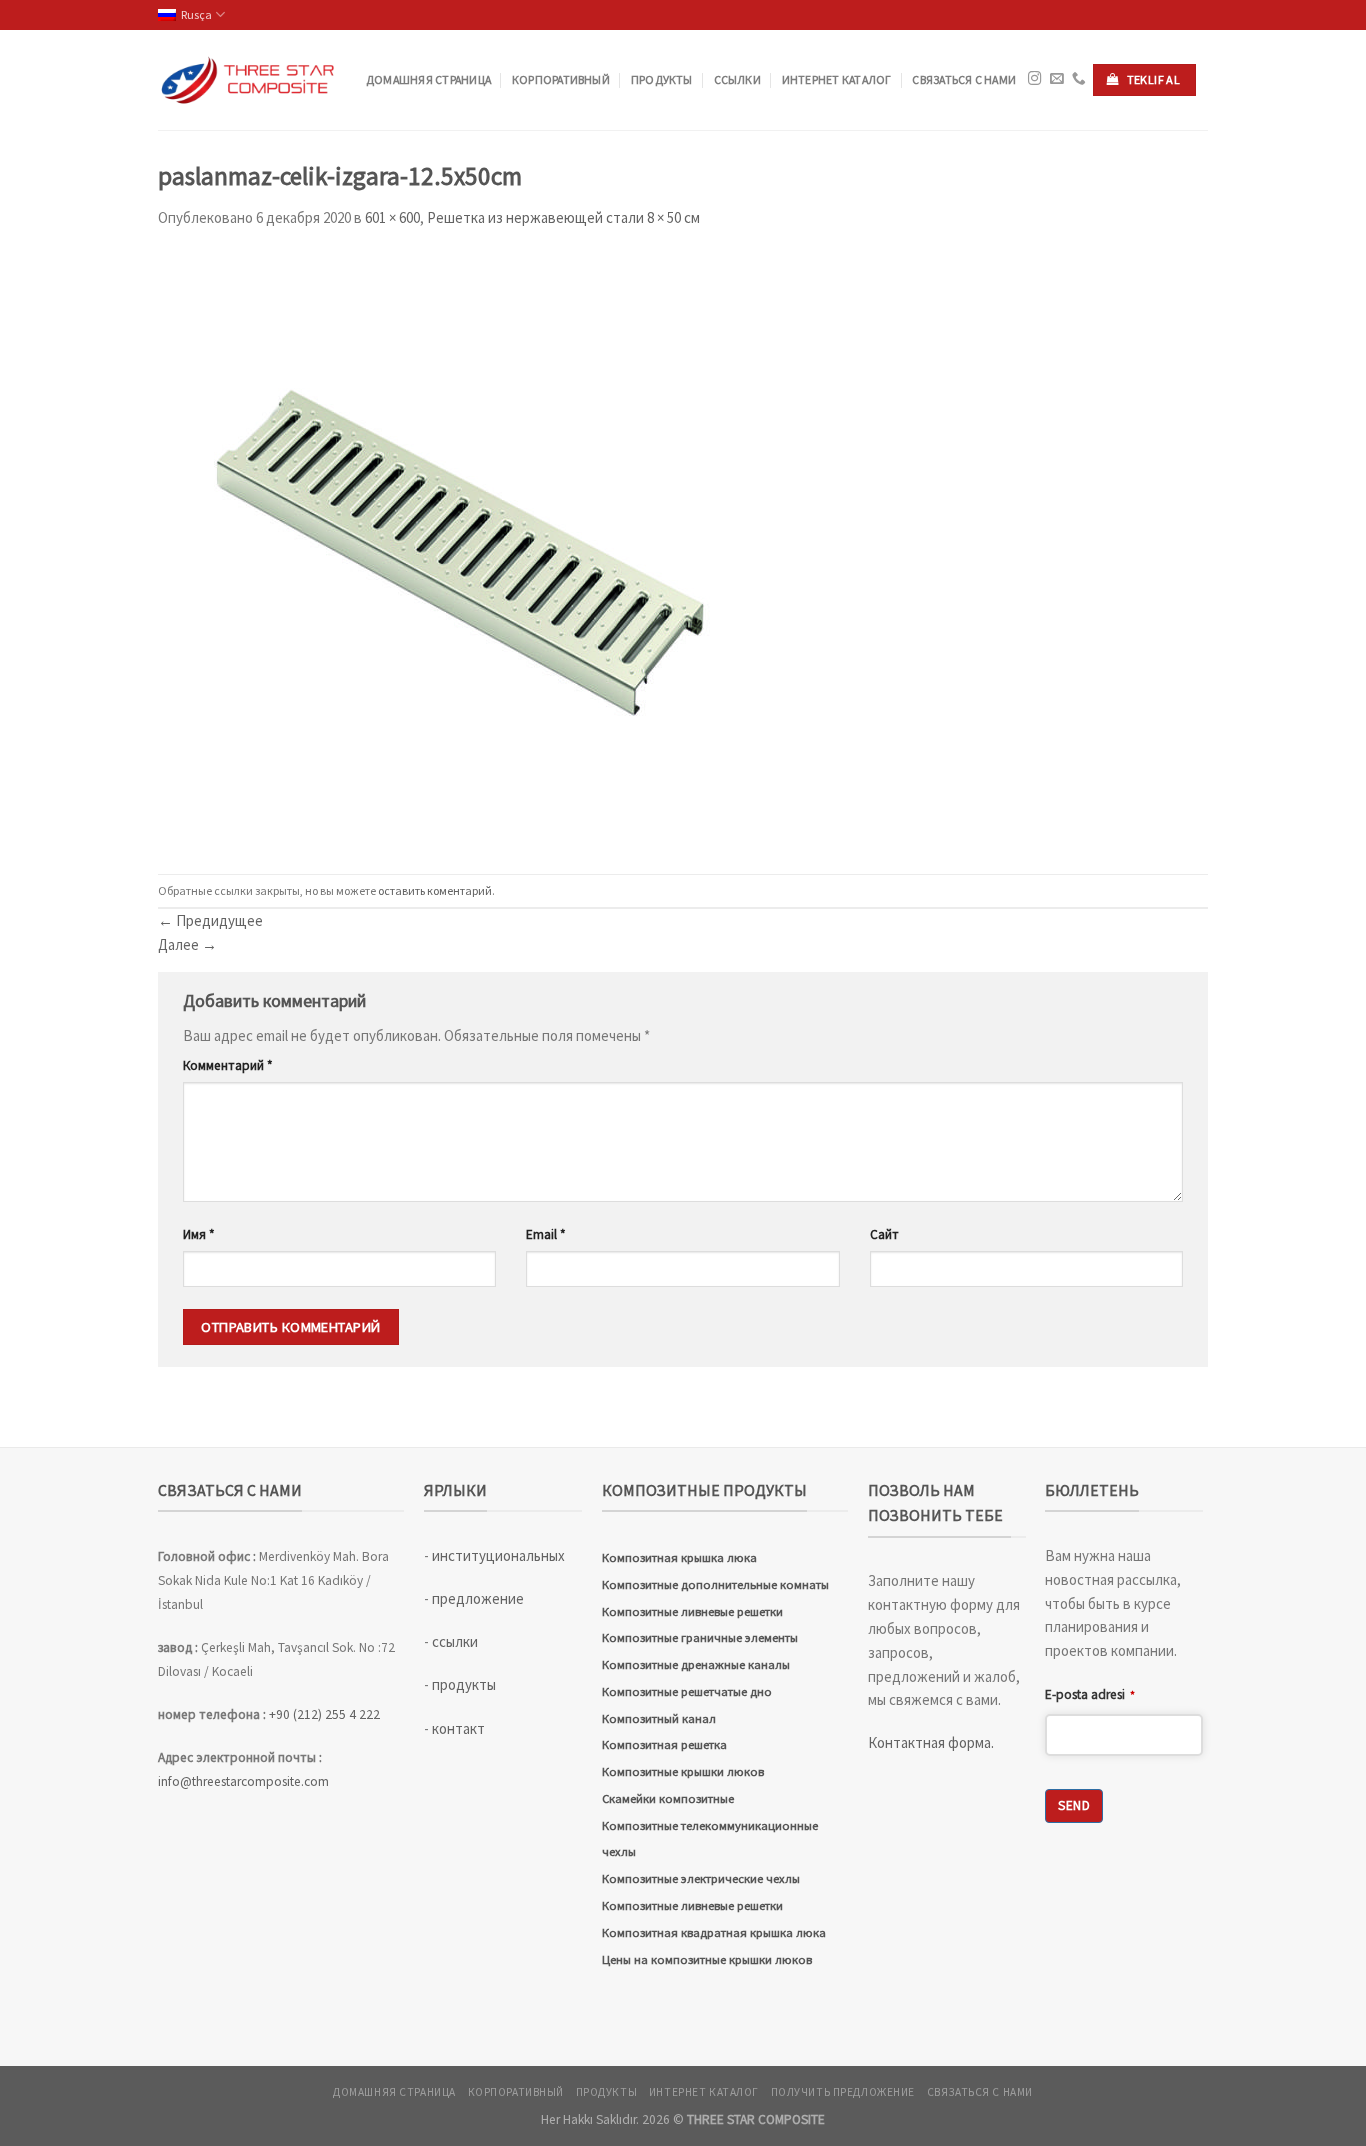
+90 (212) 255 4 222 (326, 1714)
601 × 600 (392, 217)
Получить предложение (843, 2092)
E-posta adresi (1090, 1694)
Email (546, 1234)
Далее (187, 944)
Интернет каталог (837, 79)
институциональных (498, 1555)
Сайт (884, 1234)
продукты (662, 79)
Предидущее (210, 920)
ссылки (737, 79)
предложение (478, 1598)
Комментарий (228, 1065)
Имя (199, 1234)
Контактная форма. (931, 1742)
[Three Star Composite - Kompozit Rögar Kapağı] (247, 80)
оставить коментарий (435, 890)
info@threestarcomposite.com (243, 1781)
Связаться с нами (964, 79)
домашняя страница (428, 79)
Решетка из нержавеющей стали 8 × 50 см (563, 217)
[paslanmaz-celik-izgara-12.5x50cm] (458, 549)
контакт (458, 1728)
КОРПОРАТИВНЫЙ (561, 79)
